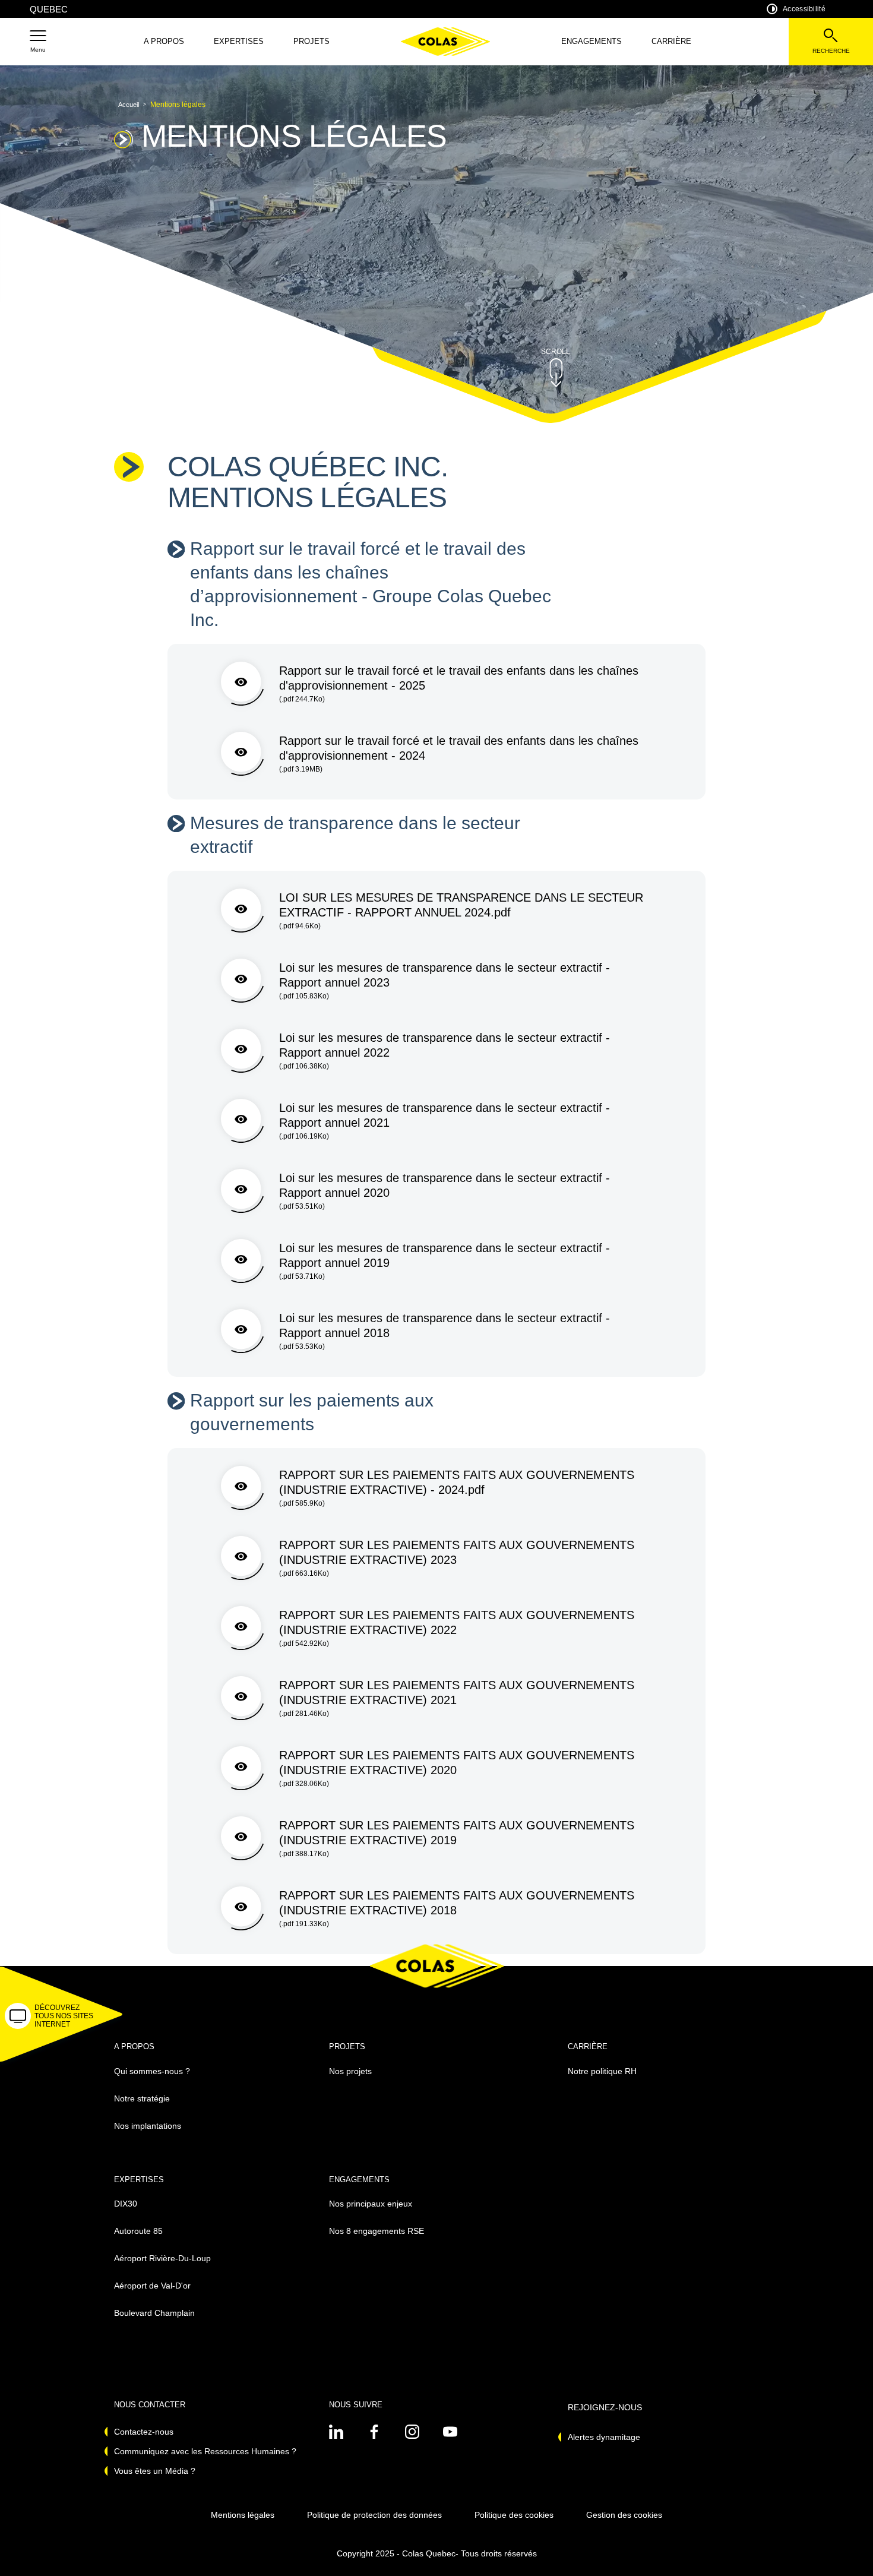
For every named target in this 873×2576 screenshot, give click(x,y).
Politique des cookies (514, 2515)
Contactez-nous (144, 2432)
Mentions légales (243, 2515)
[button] (38, 42)
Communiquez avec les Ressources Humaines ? (205, 2451)
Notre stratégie (142, 2098)
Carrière (671, 41)
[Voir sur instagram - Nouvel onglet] (412, 2432)
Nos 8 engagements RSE (377, 2231)
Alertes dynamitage (604, 2437)
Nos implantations (148, 2126)
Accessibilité (804, 9)
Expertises (239, 41)
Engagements (592, 41)
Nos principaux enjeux (371, 2204)
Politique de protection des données (374, 2515)
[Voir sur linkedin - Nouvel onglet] (336, 2432)
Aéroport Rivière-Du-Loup (162, 2258)
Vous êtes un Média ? (155, 2471)
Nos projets (350, 2071)
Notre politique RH (602, 2071)
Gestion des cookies (624, 2515)
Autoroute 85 (138, 2231)
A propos (164, 41)
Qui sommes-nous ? (152, 2071)
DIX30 (126, 2204)
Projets (311, 41)
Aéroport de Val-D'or (152, 2286)
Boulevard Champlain (154, 2313)
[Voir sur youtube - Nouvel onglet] (450, 2432)
